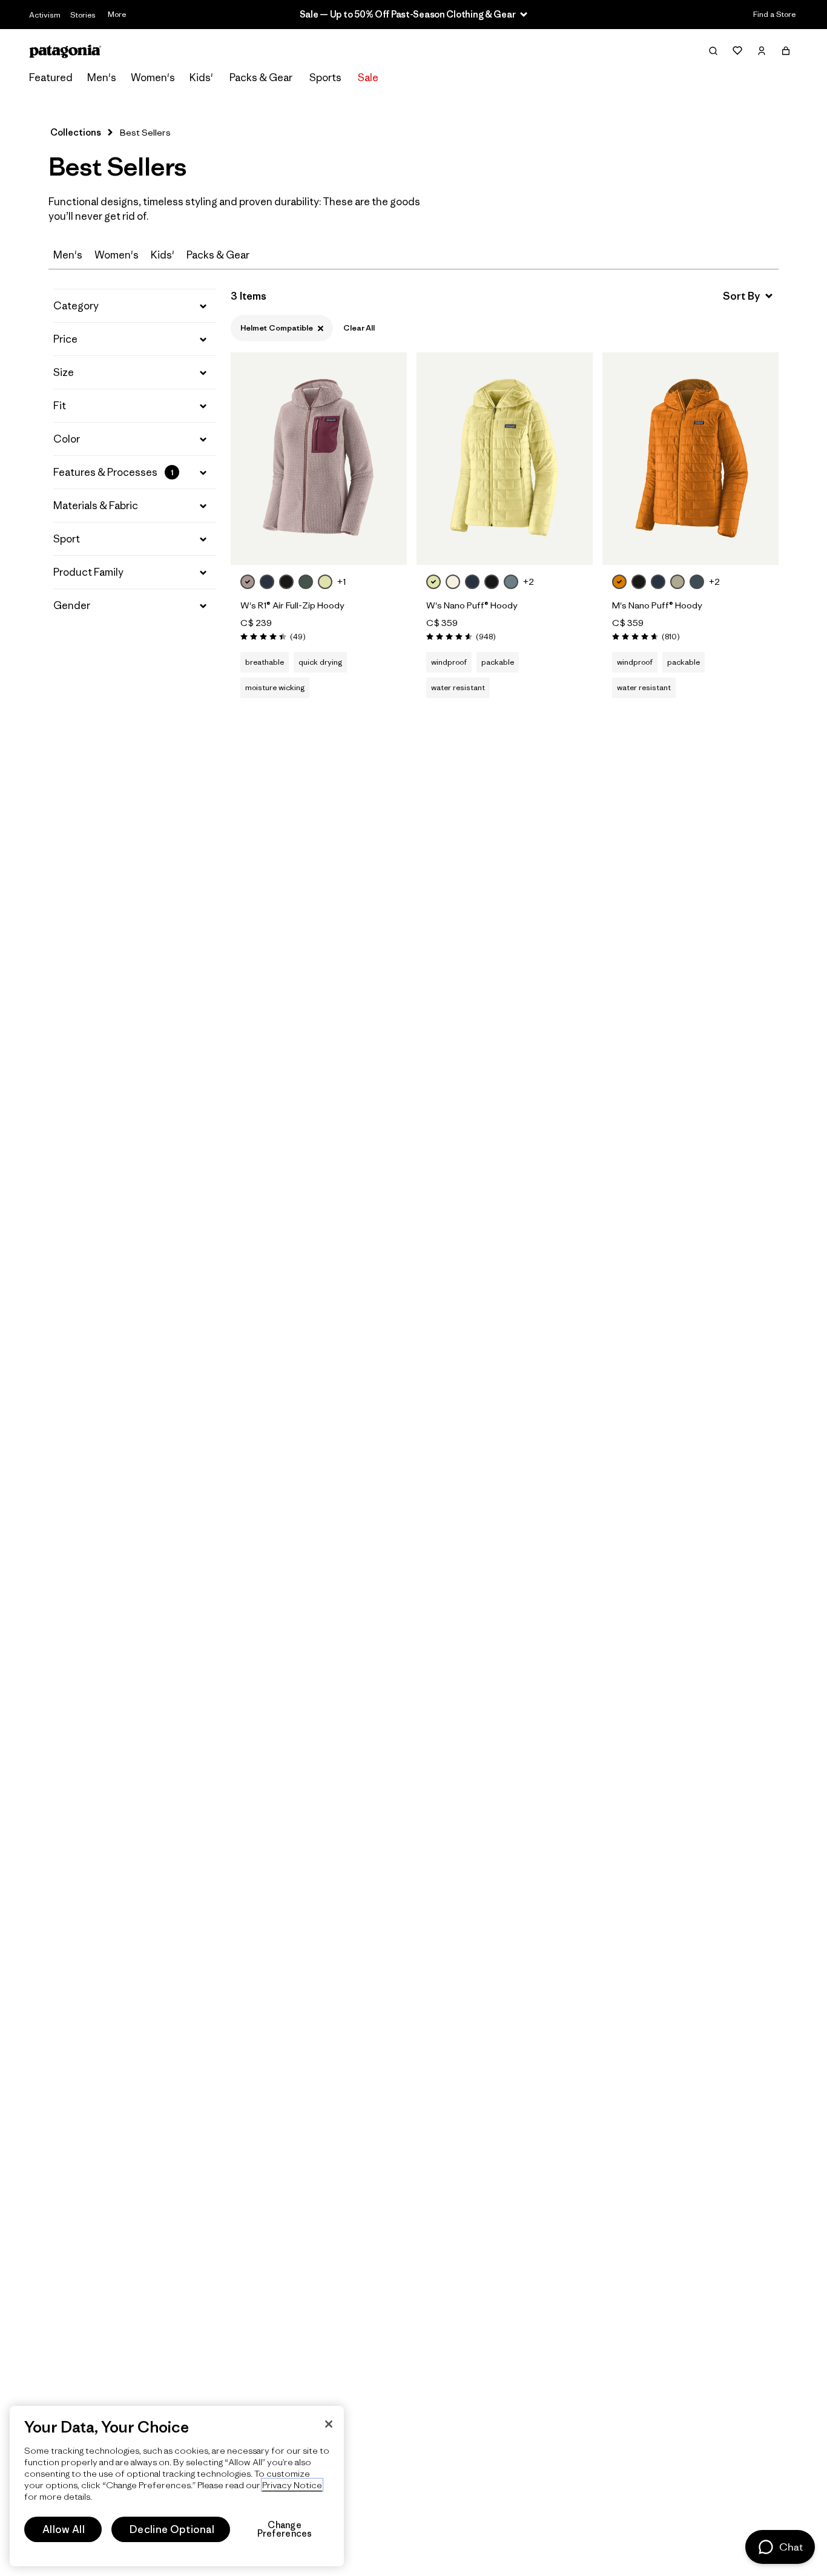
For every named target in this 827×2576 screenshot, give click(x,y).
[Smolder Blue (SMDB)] (267, 582)
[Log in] (762, 51)
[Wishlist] (737, 51)
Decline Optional (172, 2529)
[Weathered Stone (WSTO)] (677, 582)
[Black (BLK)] (286, 582)
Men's (102, 77)
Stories (83, 15)
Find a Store (774, 14)
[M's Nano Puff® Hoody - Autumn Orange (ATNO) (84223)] (690, 459)
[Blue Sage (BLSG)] (511, 582)
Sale (368, 77)
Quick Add (319, 542)
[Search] (713, 51)
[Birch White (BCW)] (453, 582)
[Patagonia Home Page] (65, 51)
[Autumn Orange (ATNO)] (619, 582)
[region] (177, 2486)
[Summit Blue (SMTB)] (697, 582)
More (117, 14)
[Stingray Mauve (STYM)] (248, 582)
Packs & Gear (261, 77)
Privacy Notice (292, 2485)
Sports (325, 77)
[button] (135, 306)
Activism (45, 15)
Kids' (201, 77)
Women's (153, 77)
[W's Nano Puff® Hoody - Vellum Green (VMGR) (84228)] (505, 459)
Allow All (64, 2529)
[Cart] (786, 51)
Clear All (359, 328)
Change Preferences (285, 2529)
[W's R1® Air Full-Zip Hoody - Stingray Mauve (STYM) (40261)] (319, 459)
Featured (51, 77)
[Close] (329, 2424)
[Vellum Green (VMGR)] (325, 582)
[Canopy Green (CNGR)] (306, 582)
